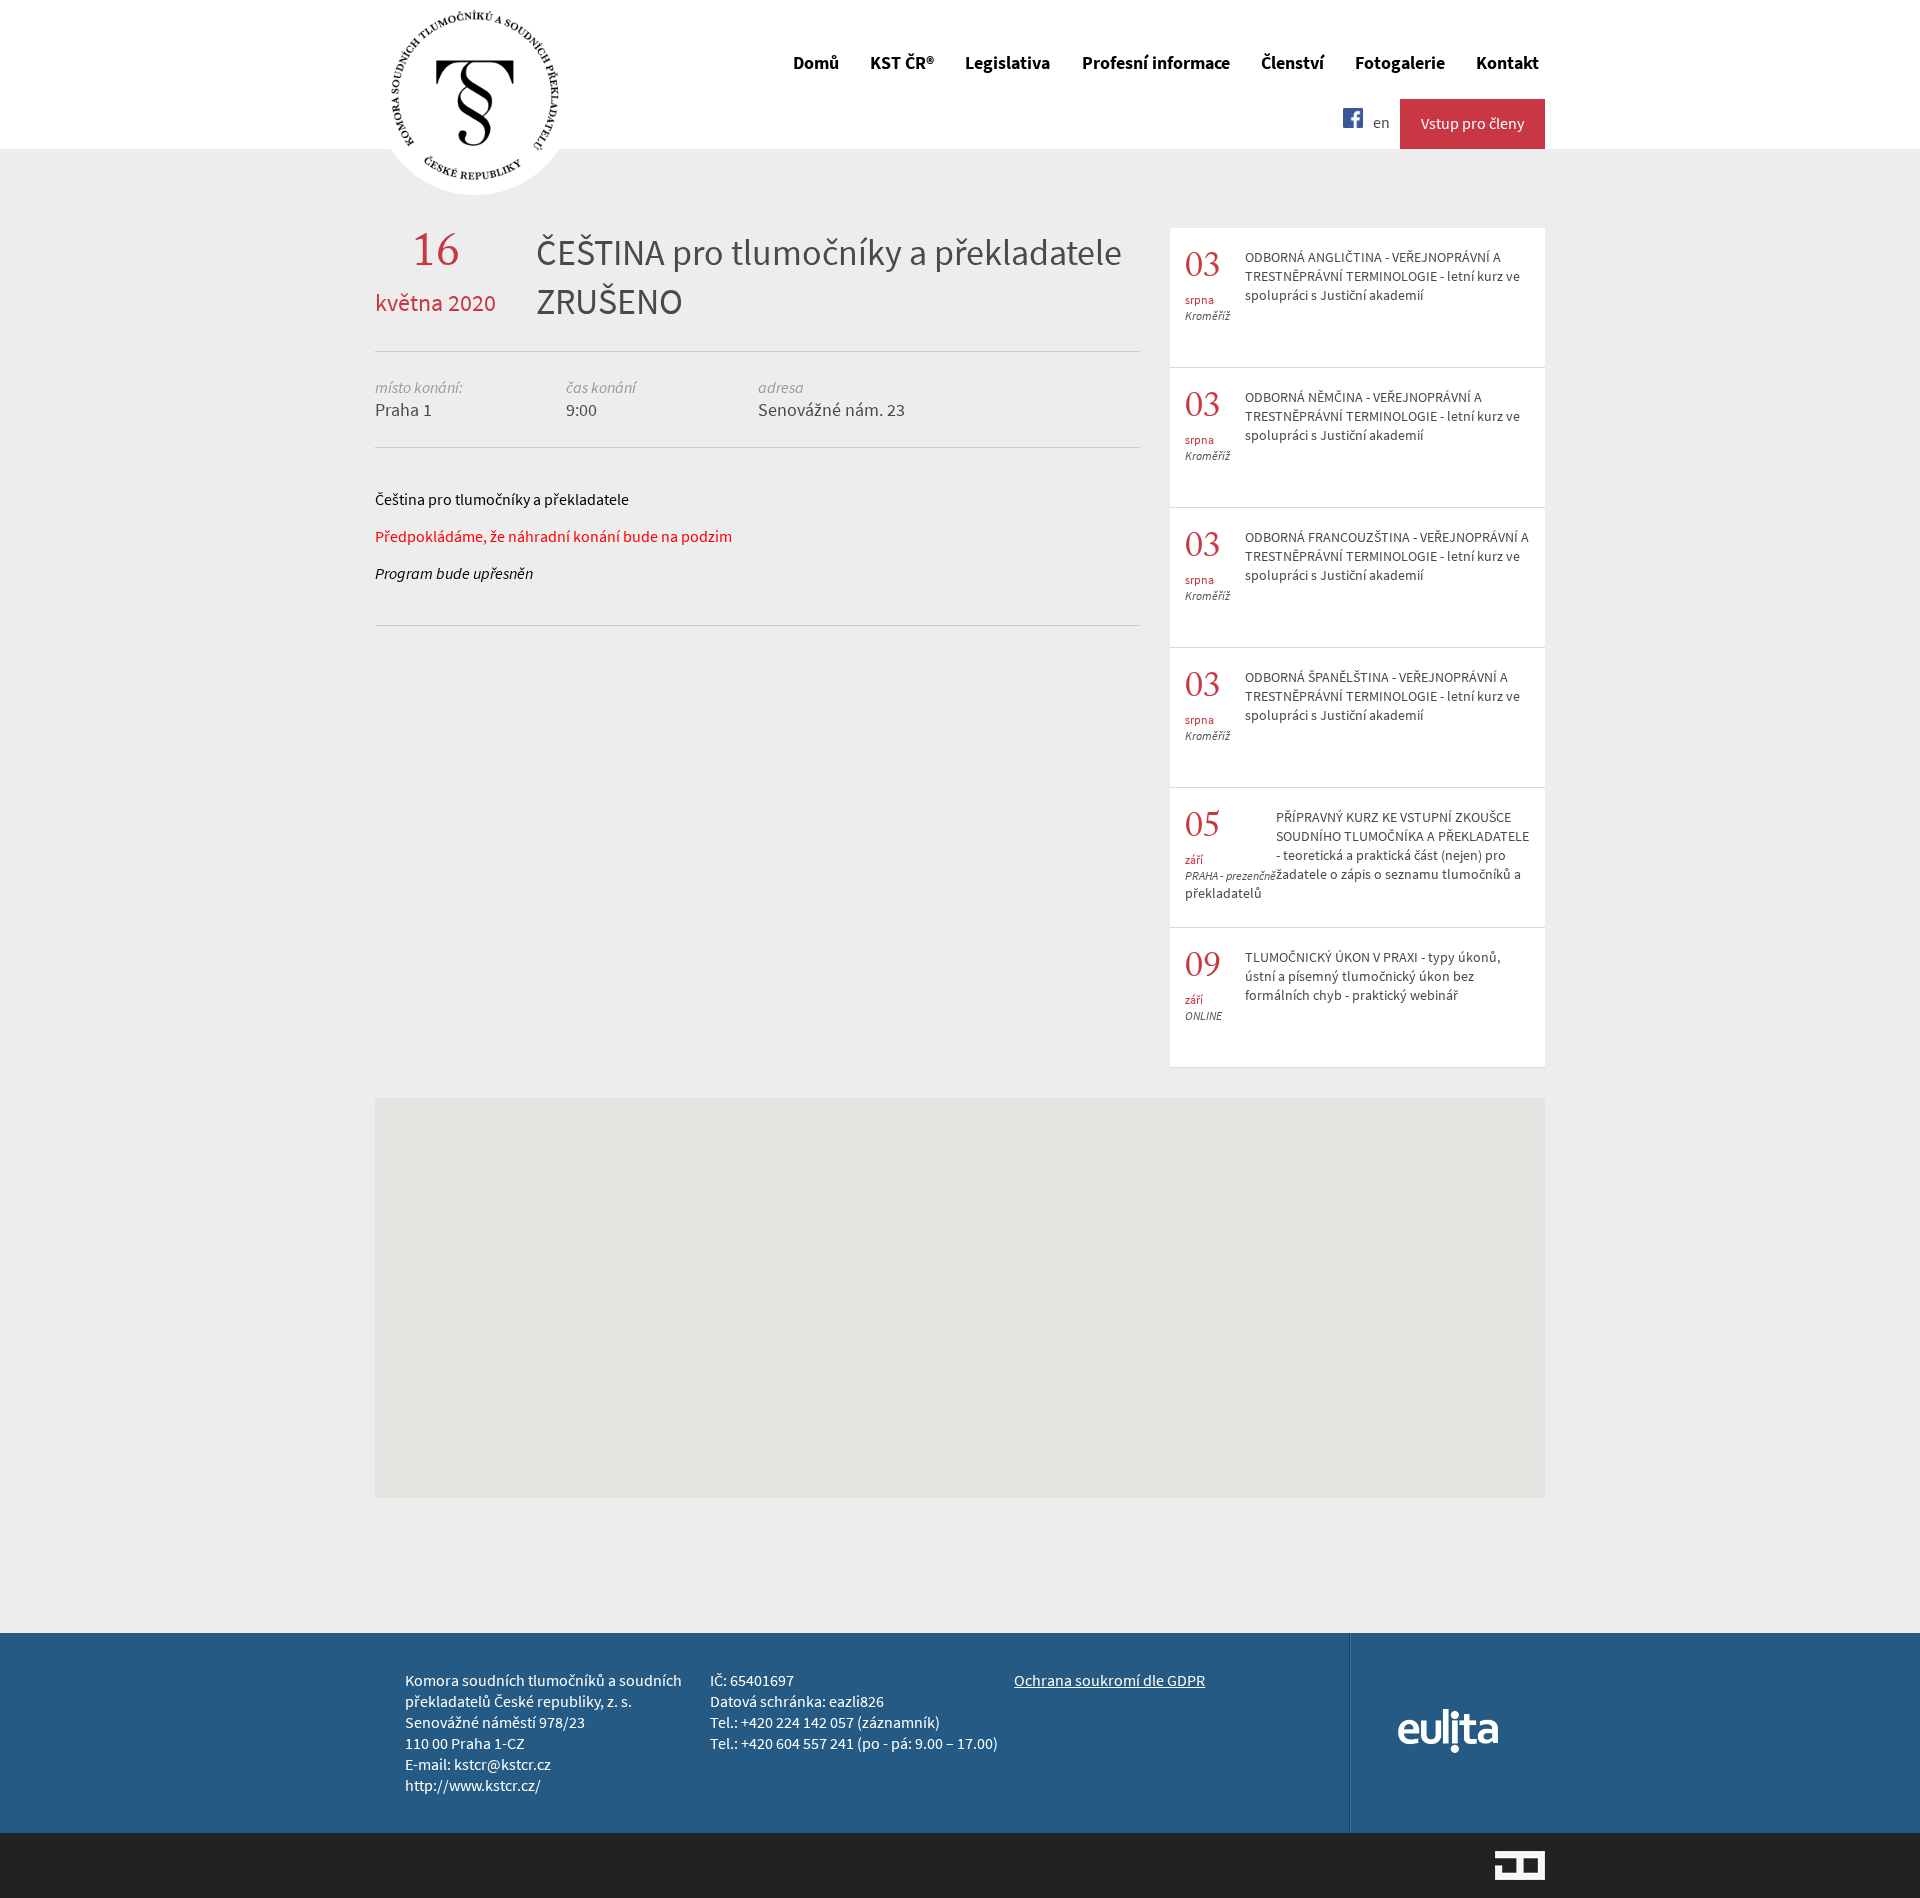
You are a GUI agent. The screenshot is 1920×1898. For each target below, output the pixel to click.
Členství (1292, 63)
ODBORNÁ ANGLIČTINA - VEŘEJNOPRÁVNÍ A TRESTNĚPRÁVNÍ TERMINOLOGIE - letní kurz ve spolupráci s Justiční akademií (1382, 276)
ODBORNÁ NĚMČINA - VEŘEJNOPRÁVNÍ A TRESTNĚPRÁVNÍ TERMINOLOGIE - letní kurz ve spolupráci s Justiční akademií (1382, 416)
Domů (816, 63)
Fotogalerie (1400, 63)
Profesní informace (1156, 63)
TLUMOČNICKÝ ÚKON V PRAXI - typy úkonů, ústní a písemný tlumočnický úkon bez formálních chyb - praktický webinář (1372, 976)
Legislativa (1007, 63)
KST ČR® (902, 63)
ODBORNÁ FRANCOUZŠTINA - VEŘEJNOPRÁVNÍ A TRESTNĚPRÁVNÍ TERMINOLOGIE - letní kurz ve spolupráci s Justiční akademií (1387, 556)
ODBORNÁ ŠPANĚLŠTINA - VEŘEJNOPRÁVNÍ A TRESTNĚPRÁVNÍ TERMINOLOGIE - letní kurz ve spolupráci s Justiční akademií (1382, 696)
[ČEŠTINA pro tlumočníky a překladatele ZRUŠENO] (475, 180)
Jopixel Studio (1520, 1865)
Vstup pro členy (1472, 123)
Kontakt (1507, 63)
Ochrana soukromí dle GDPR (1109, 1680)
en (1381, 122)
